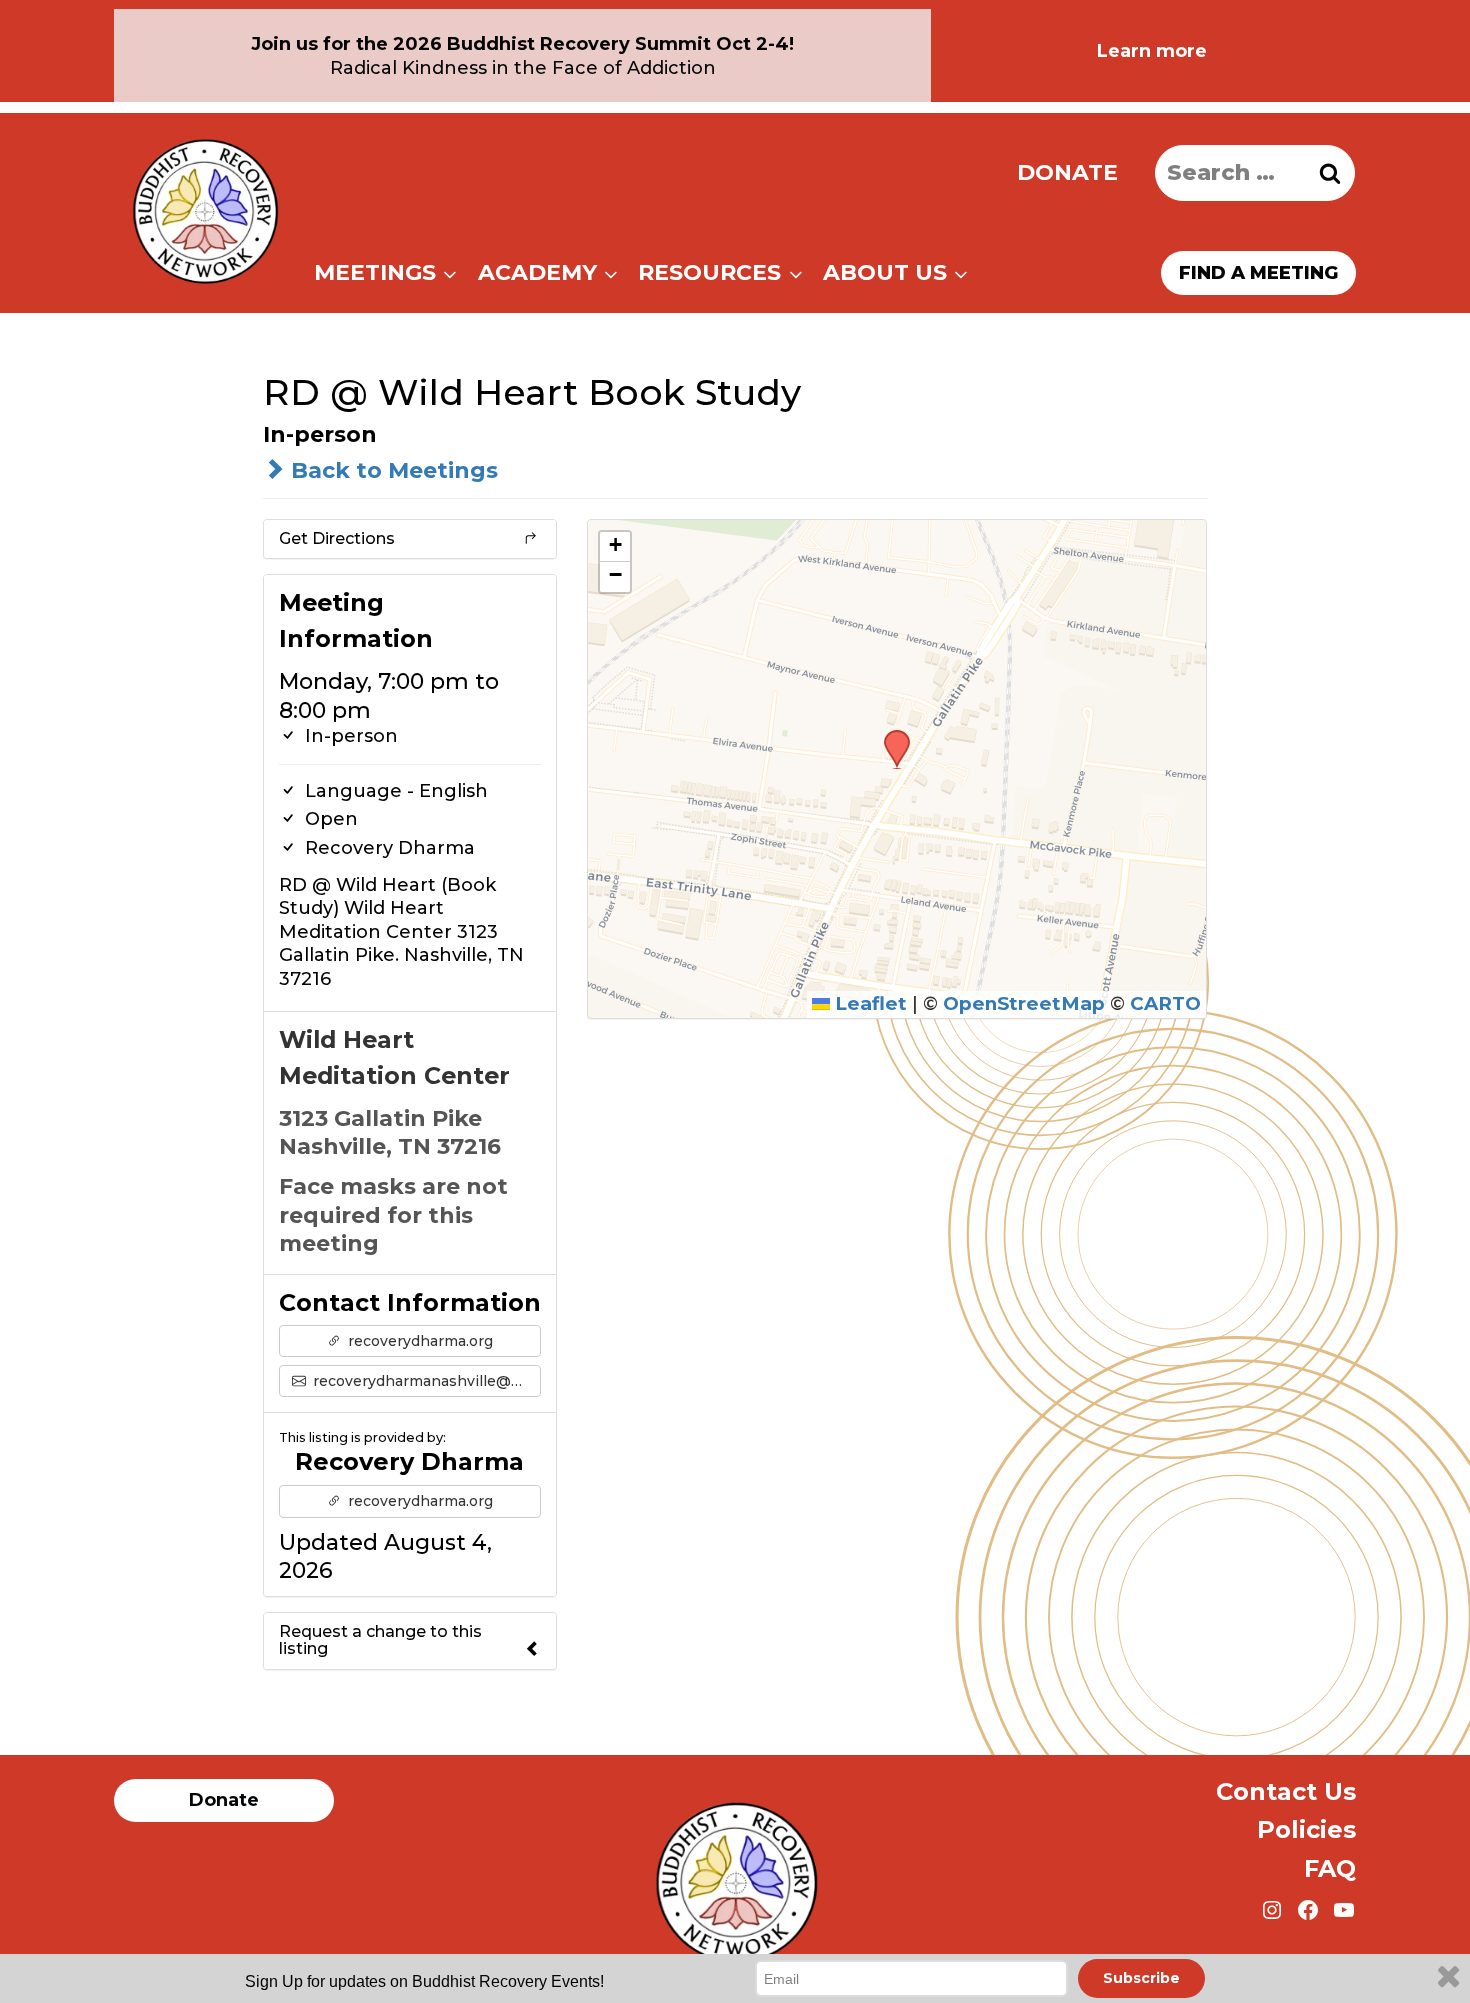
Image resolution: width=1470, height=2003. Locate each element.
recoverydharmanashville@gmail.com (425, 1381)
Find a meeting (1258, 273)
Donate (1067, 172)
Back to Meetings (391, 470)
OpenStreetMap (1024, 1003)
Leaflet (868, 1003)
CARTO (1165, 1003)
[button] (890, 736)
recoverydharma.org (418, 1341)
